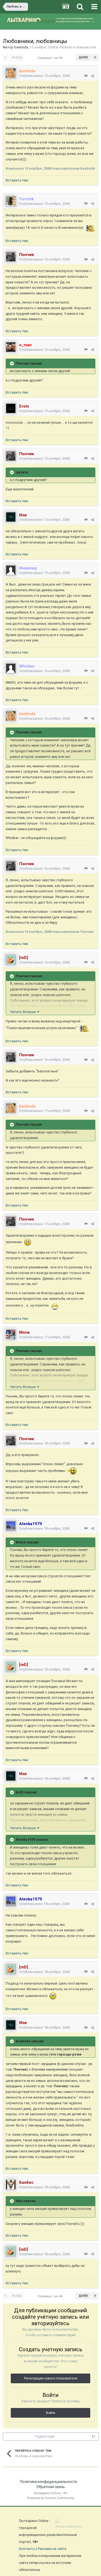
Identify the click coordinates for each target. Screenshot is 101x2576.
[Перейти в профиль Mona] (11, 1335)
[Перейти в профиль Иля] (11, 517)
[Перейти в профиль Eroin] (11, 408)
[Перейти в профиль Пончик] (11, 257)
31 (93, 2437)
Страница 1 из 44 (51, 58)
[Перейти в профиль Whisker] (11, 668)
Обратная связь (51, 2487)
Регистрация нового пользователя (51, 2378)
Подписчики (45, 2436)
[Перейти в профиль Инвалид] (11, 570)
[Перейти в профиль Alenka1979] (11, 1526)
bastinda (21, 47)
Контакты (27, 2549)
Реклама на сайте (52, 2549)
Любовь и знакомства (77, 47)
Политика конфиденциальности (48, 2482)
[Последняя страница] (95, 58)
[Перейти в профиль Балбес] (11, 2185)
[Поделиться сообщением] (93, 76)
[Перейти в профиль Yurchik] (11, 201)
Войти (51, 2413)
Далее (83, 57)
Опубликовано (44, 76)
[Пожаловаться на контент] (86, 76)
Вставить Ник (17, 180)
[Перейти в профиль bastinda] (11, 73)
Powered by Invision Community (51, 2498)
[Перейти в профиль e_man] (11, 347)
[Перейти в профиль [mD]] (11, 960)
